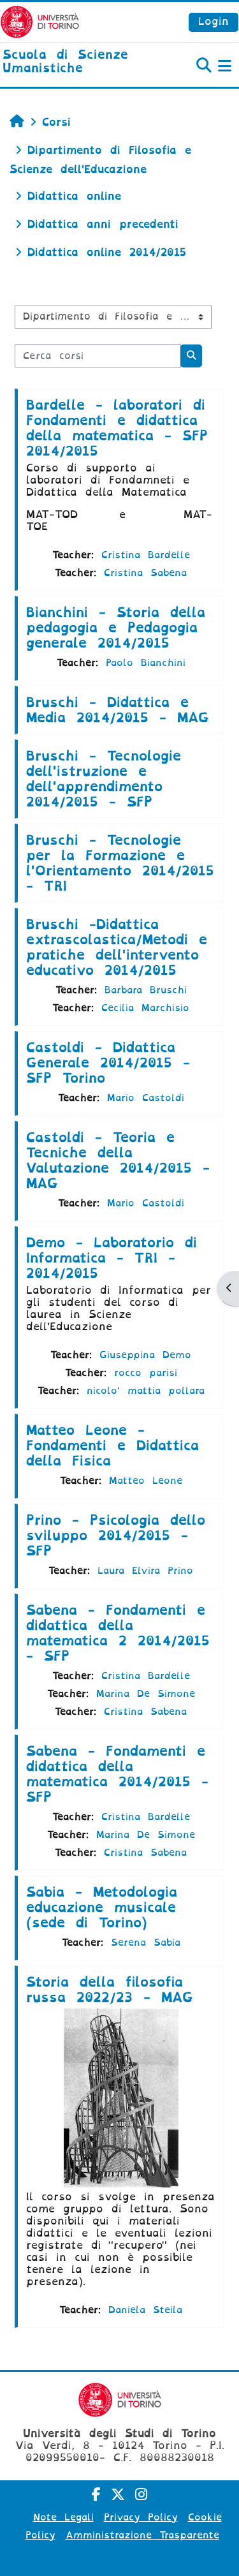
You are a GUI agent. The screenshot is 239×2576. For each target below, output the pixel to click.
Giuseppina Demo (145, 1355)
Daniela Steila (145, 2310)
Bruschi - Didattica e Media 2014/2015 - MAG (118, 710)
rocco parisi (146, 1373)
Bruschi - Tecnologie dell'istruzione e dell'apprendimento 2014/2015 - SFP (104, 779)
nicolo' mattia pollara (146, 1391)
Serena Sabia (146, 1943)
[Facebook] (96, 2495)
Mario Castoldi (146, 1098)
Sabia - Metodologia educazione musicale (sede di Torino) (102, 1907)
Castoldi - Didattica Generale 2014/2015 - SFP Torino (108, 1063)
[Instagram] (141, 2495)
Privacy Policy (141, 2517)
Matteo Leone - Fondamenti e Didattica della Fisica (112, 1446)
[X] (118, 2495)
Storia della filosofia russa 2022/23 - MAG (110, 1990)
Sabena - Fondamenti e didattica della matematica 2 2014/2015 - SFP (118, 1633)
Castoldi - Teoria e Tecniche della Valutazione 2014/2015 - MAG (118, 1160)
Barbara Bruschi (146, 990)
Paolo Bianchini (146, 663)
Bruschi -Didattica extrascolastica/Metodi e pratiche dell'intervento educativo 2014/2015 (117, 947)
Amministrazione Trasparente (142, 2535)
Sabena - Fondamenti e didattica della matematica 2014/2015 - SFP (117, 1774)
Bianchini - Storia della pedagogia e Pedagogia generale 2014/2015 (116, 628)
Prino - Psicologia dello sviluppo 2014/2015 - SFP (116, 1536)
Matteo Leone (146, 1481)
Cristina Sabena (145, 573)
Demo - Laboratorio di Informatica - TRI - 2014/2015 (112, 1258)
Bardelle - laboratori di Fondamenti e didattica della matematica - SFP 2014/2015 (117, 428)
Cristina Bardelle (146, 555)
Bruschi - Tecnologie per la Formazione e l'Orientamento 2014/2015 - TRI (120, 863)
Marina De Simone (146, 1694)
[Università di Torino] (40, 21)
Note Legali (63, 2517)
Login (214, 21)
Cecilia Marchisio (145, 1008)
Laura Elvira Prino (145, 1571)
